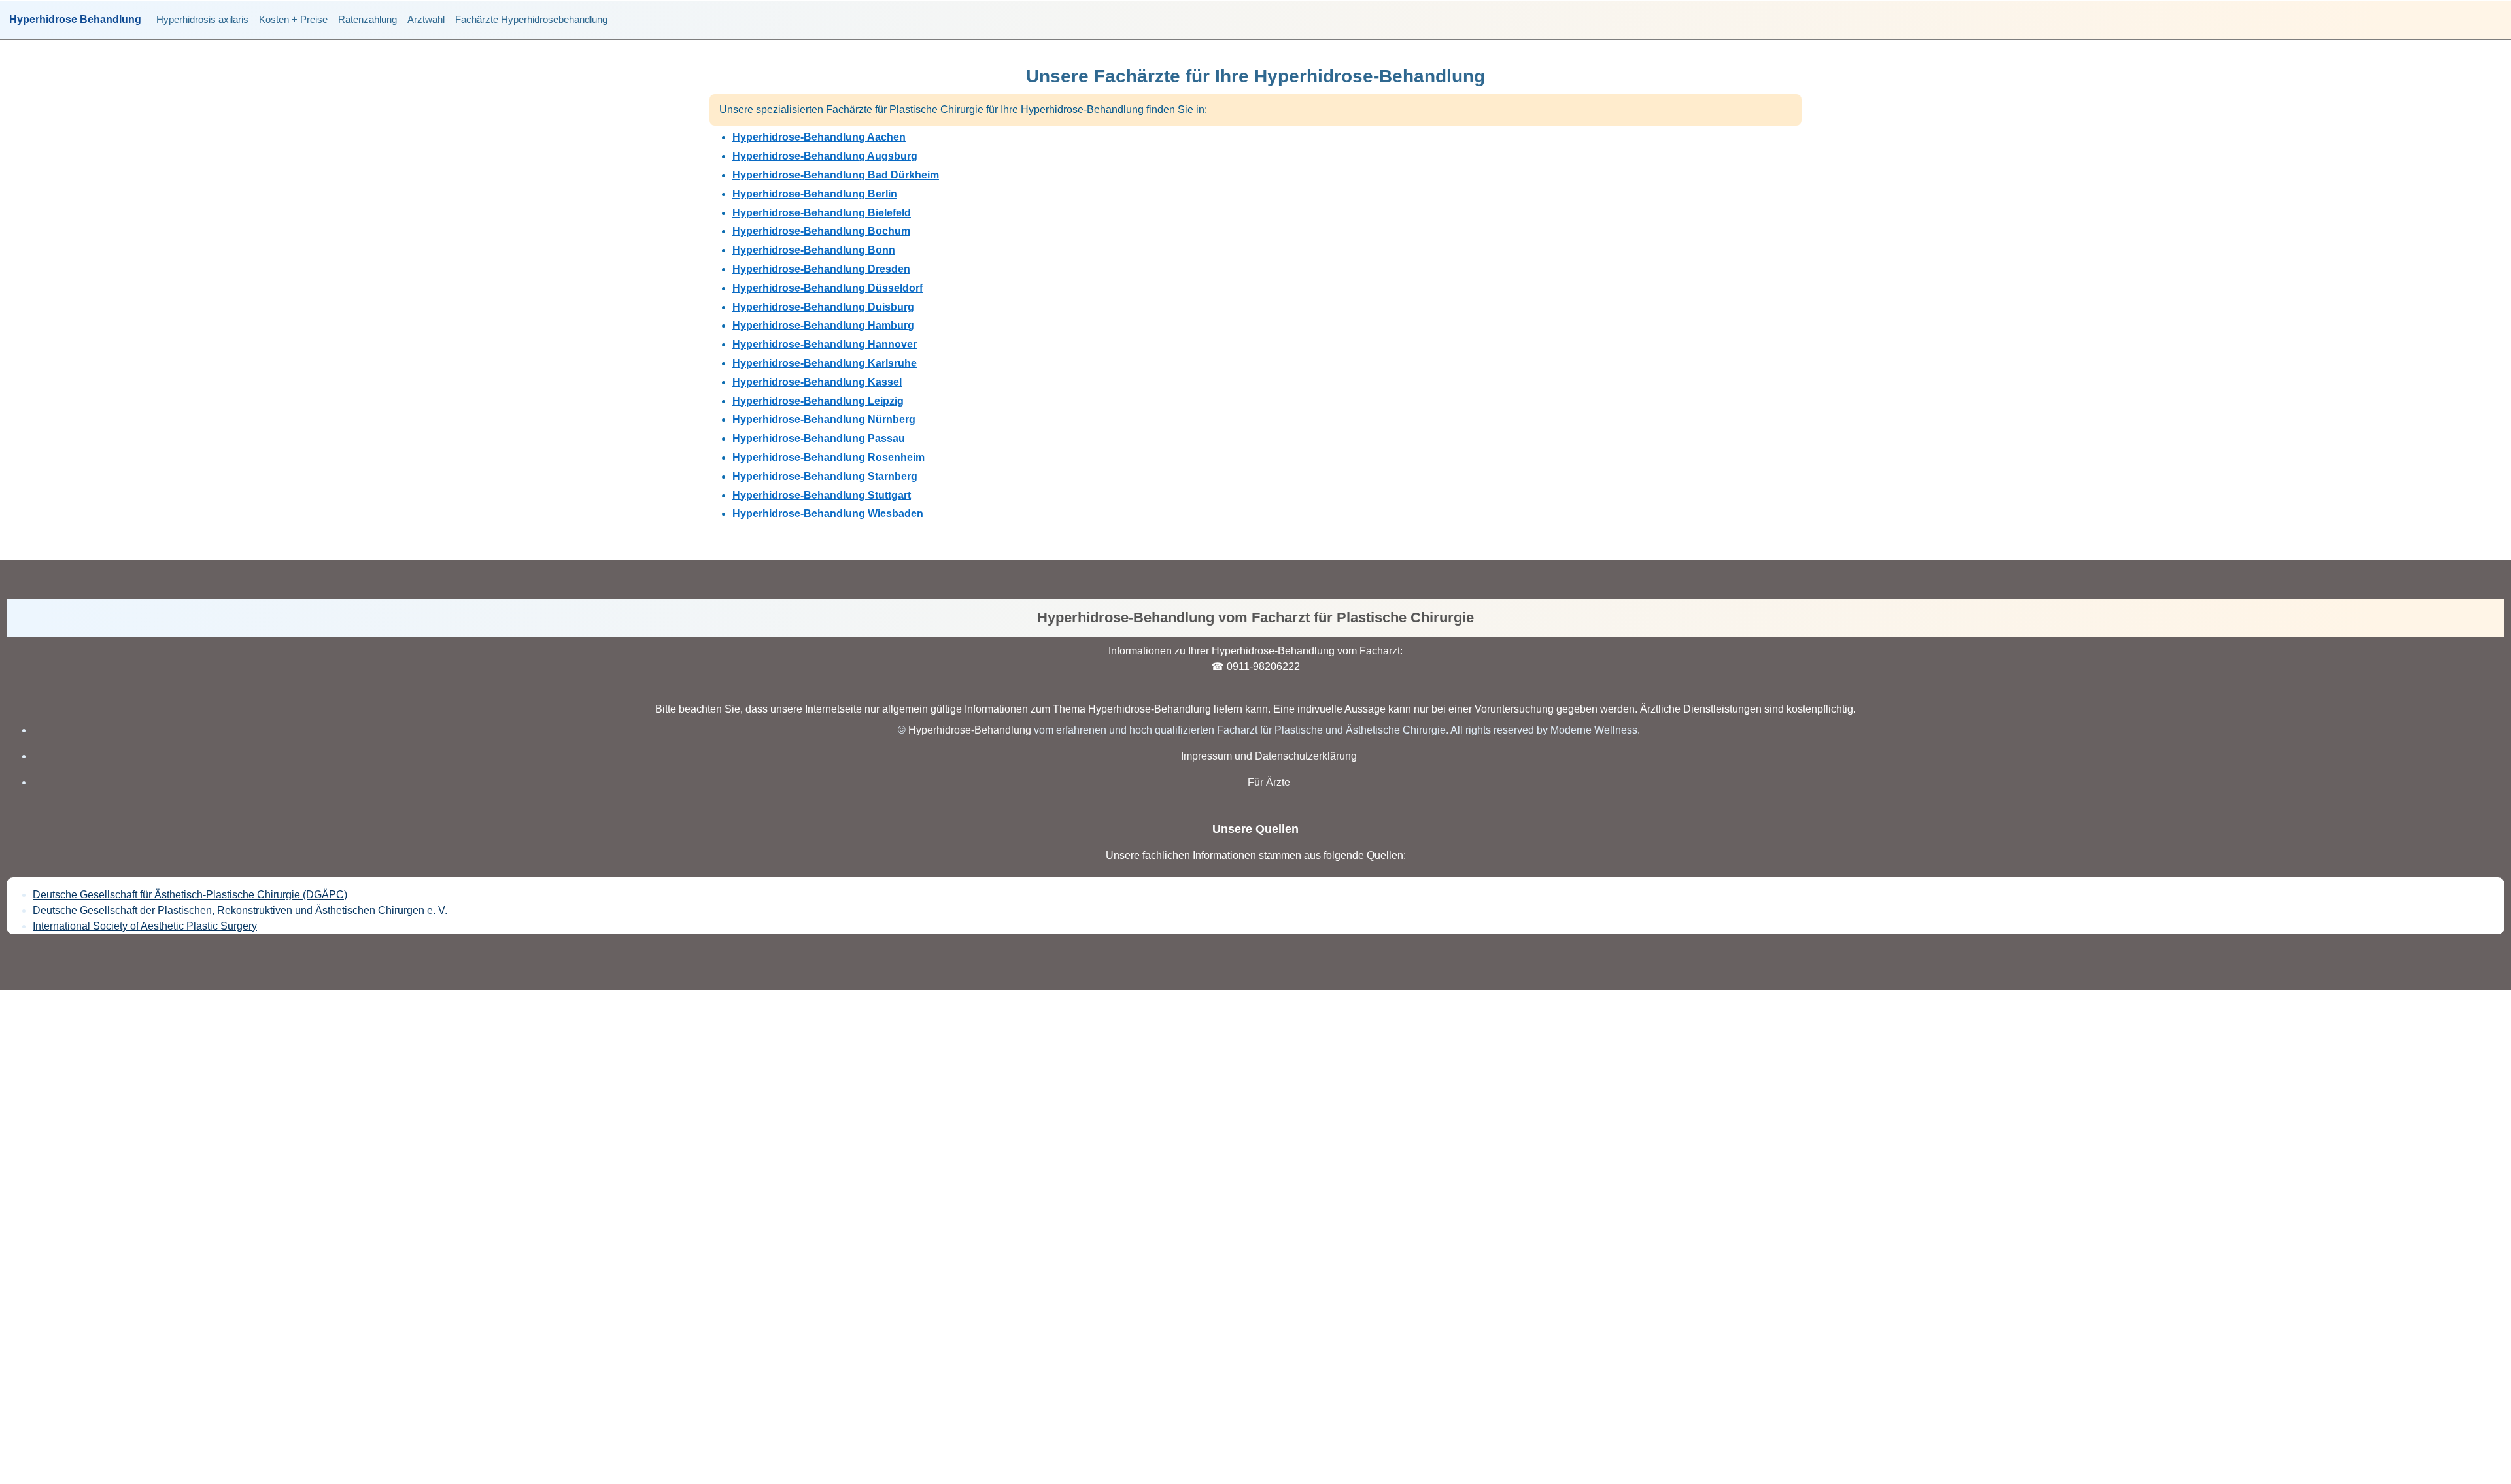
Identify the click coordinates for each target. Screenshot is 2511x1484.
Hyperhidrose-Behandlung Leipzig (818, 401)
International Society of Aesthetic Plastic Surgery (145, 926)
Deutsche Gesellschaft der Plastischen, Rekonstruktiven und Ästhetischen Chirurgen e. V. (240, 910)
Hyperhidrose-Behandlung (970, 730)
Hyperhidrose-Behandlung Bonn (814, 250)
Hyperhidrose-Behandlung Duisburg (823, 307)
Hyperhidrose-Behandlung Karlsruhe (825, 363)
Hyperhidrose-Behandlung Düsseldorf (828, 288)
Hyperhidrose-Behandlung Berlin (815, 194)
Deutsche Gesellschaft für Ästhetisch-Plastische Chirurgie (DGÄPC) (190, 895)
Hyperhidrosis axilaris (202, 19)
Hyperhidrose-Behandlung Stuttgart (822, 495)
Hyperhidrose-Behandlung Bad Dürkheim (836, 175)
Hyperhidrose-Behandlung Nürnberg (824, 419)
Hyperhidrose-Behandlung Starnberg (825, 476)
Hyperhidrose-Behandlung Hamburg (823, 325)
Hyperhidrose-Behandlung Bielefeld (822, 213)
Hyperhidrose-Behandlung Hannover (825, 344)
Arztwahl (426, 19)
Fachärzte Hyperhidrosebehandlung (531, 19)
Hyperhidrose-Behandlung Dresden (821, 269)
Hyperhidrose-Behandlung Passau (819, 438)
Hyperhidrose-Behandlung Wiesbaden (828, 514)
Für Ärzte (1269, 782)
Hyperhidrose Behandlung (75, 20)
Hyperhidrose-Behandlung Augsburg (825, 156)
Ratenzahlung (367, 19)
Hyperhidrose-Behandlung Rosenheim (828, 457)
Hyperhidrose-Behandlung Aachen (819, 137)
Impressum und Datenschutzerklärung (1269, 756)
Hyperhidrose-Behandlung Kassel (817, 382)
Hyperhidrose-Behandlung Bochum (821, 231)
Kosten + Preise (293, 19)
